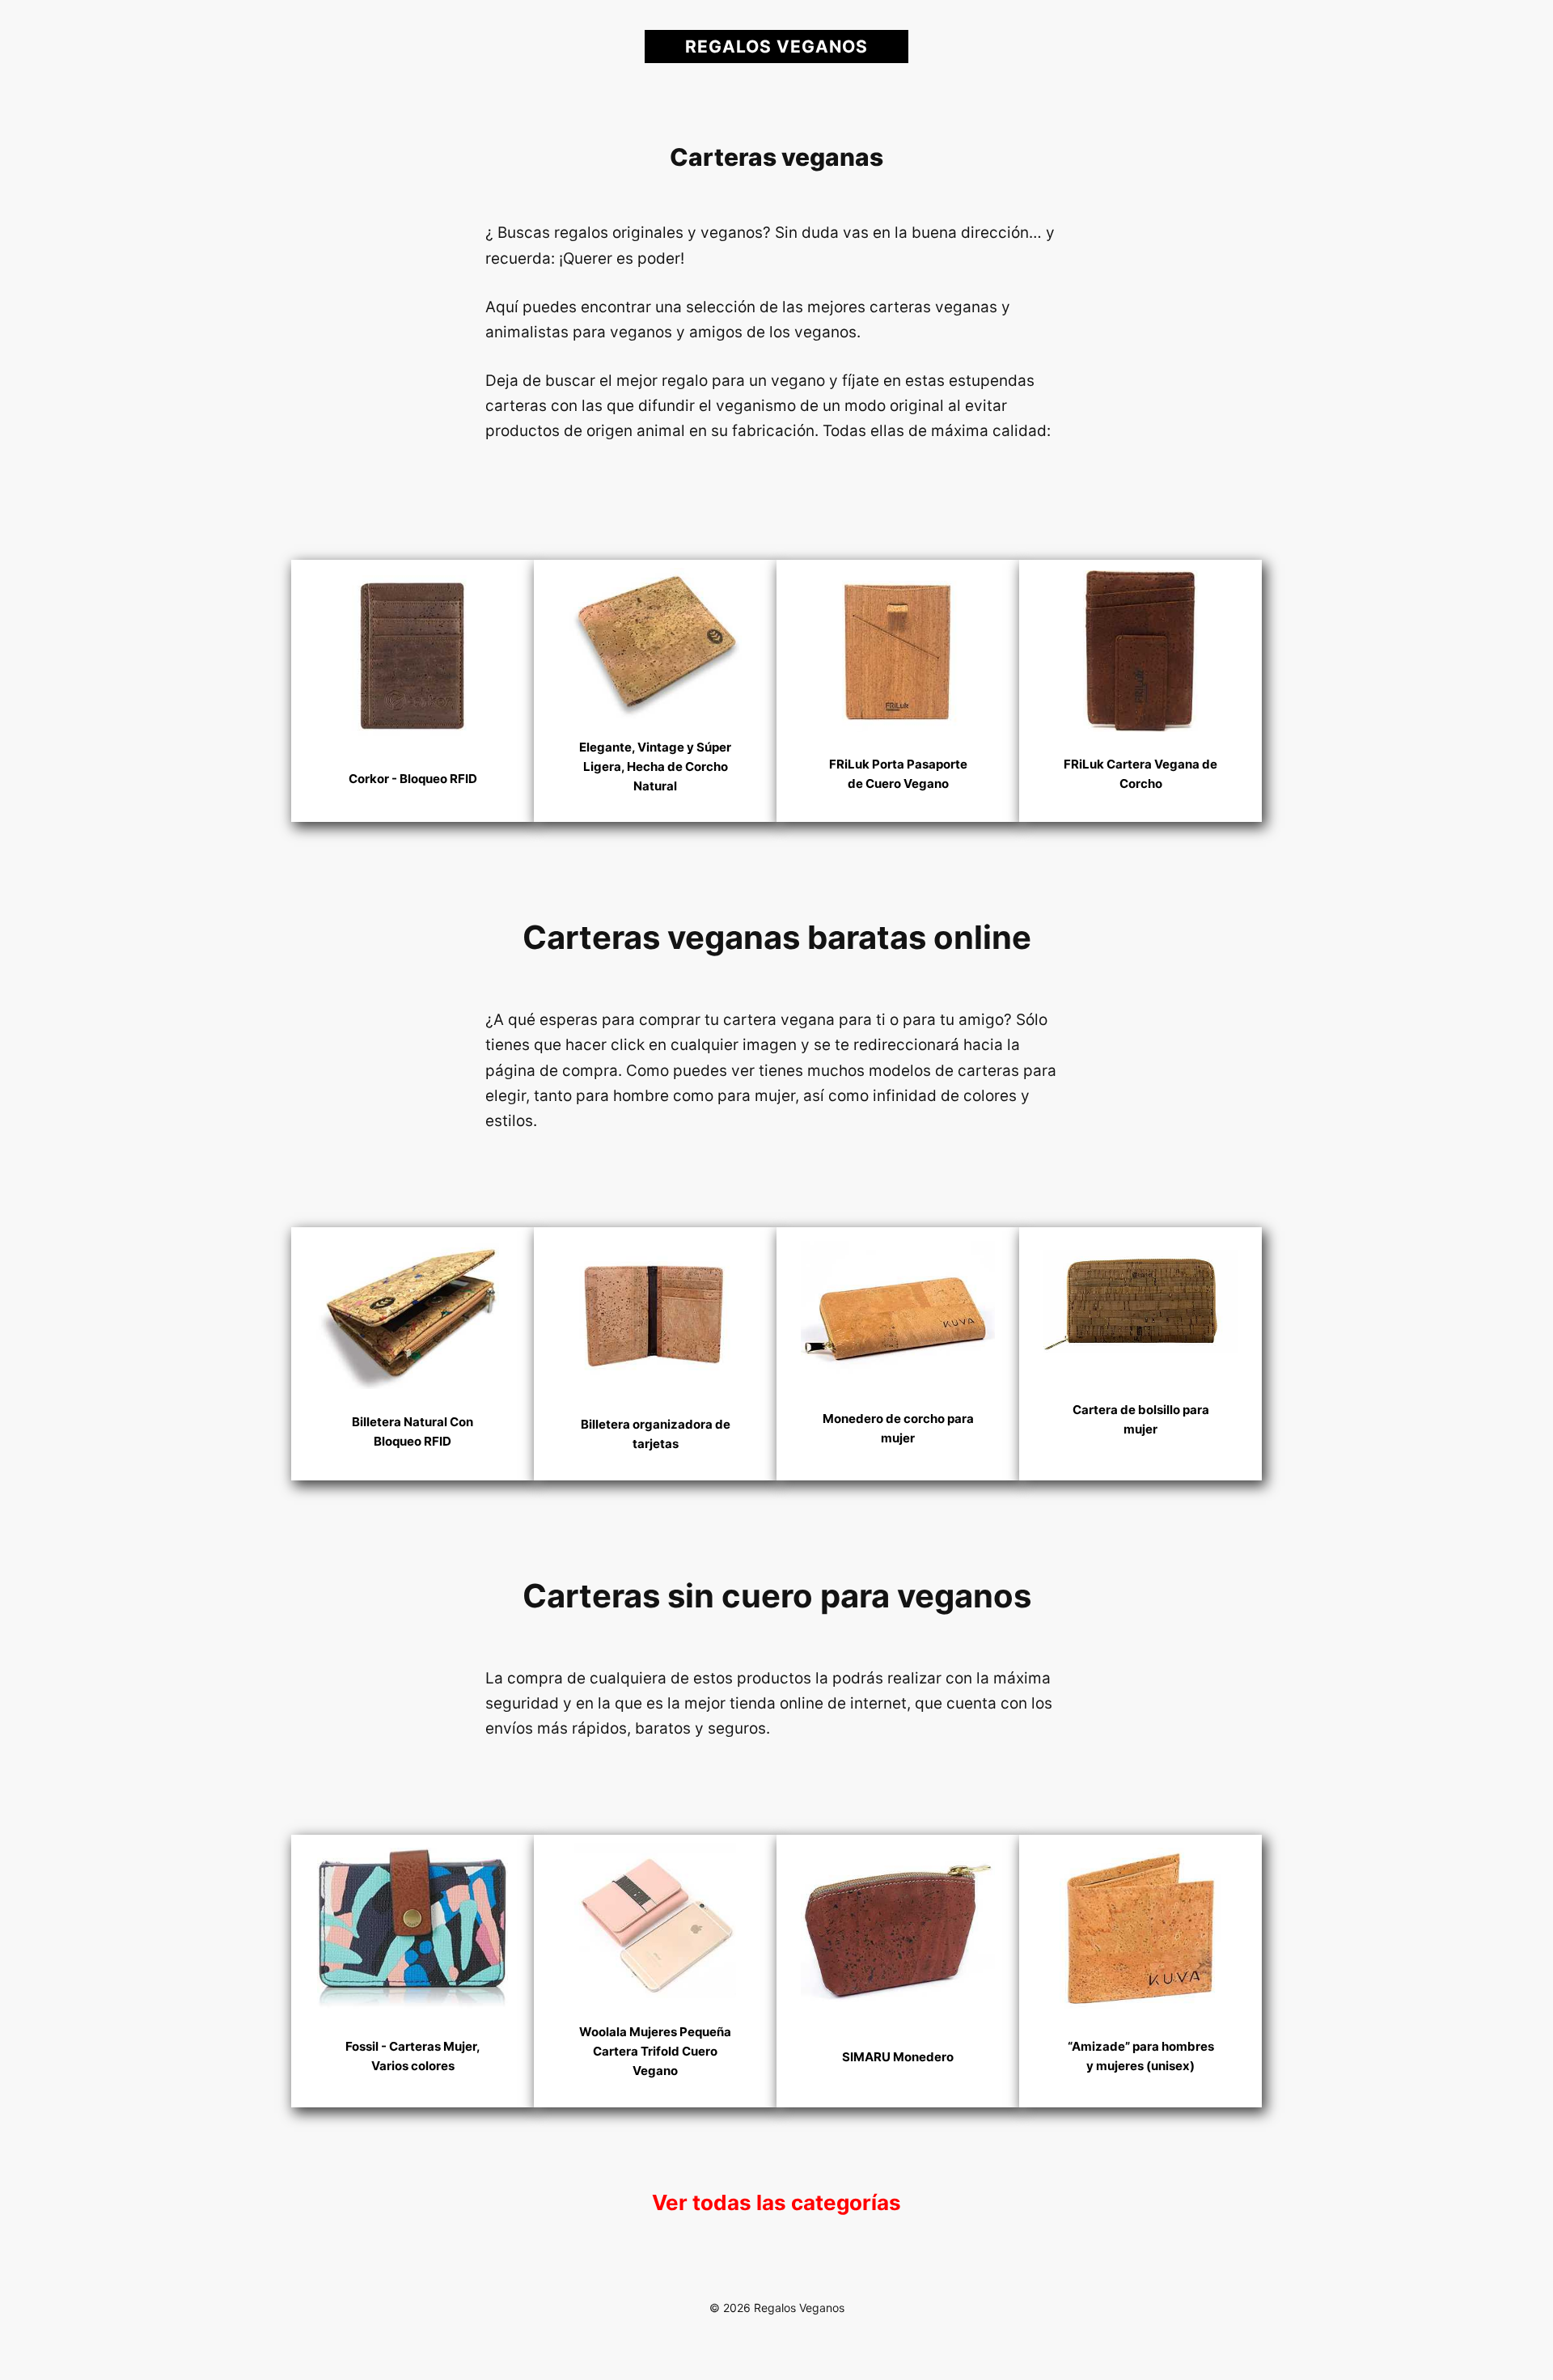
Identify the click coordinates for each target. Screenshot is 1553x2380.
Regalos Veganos (776, 47)
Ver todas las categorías (776, 2202)
